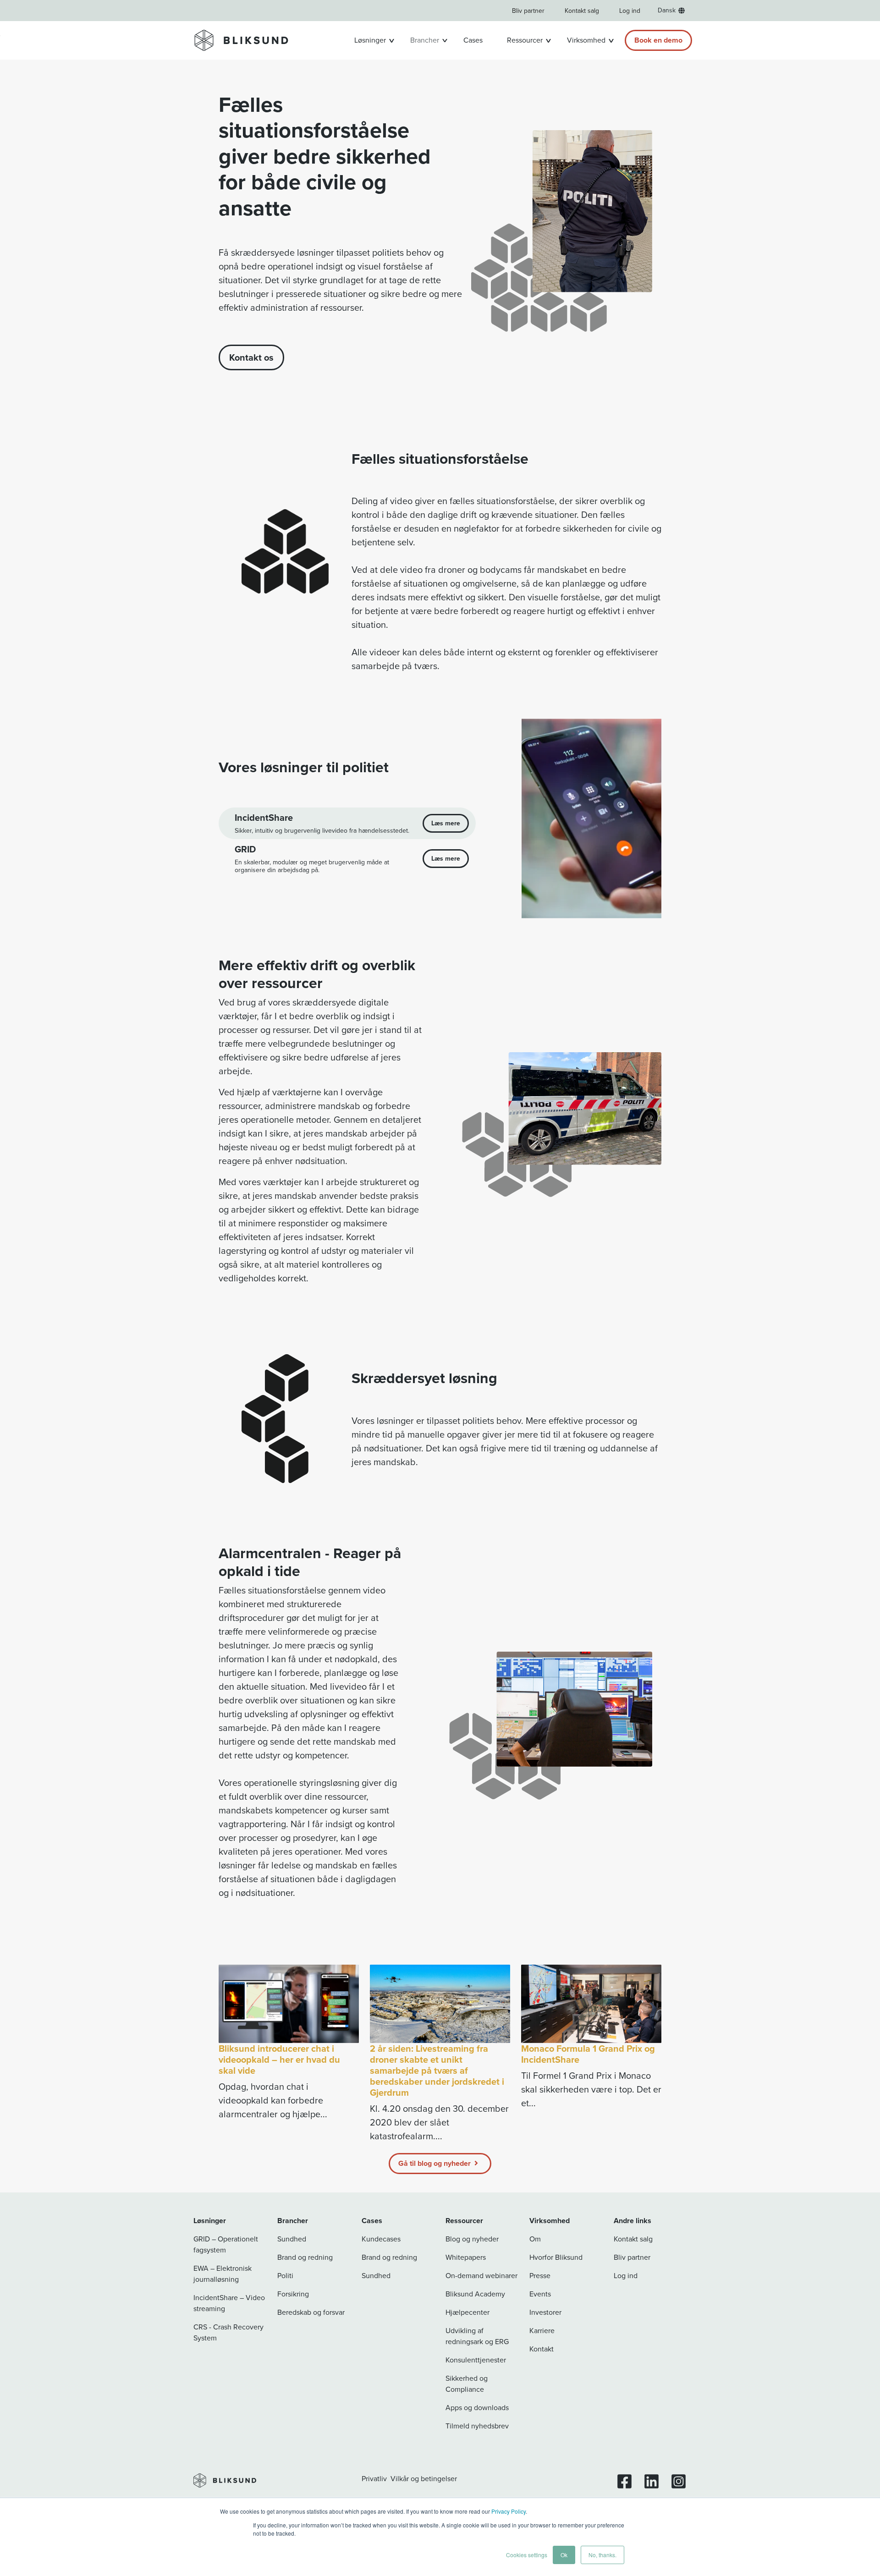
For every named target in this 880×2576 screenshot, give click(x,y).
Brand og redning (305, 2257)
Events (540, 2294)
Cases (473, 40)
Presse (540, 2276)
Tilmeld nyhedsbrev (477, 2426)
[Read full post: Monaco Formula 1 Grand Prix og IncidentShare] (591, 2004)
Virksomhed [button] (586, 40)
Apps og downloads (477, 2408)
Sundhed (292, 2239)
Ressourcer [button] (525, 40)
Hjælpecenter (467, 2312)
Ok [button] (564, 2555)
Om (535, 2239)
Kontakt (542, 2349)
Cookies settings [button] (527, 2555)
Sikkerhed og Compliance (467, 2384)
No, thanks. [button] (602, 2555)
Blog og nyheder (472, 2239)
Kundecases (381, 2239)
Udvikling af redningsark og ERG (477, 2336)
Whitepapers (466, 2257)
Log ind (630, 11)
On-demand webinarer (481, 2276)
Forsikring (293, 2294)
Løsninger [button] (370, 40)
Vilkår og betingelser (424, 2479)
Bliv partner (528, 11)
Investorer (545, 2312)
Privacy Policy (509, 2511)
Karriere (542, 2331)
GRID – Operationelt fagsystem (226, 2244)
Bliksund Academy (475, 2294)
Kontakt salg (582, 11)
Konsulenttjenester (476, 2360)
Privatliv (374, 2479)
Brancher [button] (425, 40)
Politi (285, 2276)
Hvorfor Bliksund (556, 2257)
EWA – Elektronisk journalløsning (223, 2274)
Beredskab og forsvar (311, 2312)
